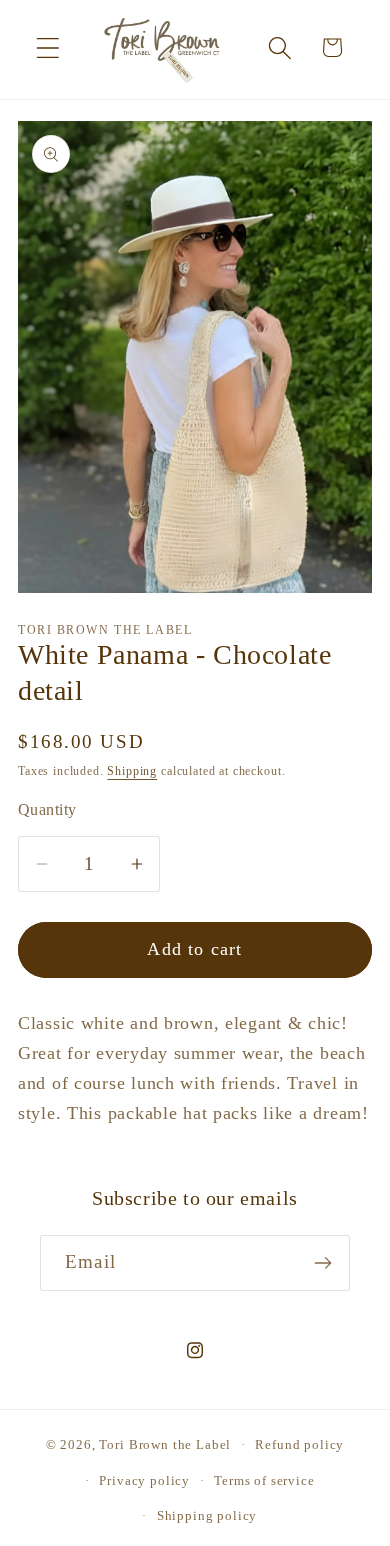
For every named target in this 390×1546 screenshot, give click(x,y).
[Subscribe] (322, 1263)
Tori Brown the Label (165, 1444)
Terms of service (264, 1480)
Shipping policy (207, 1515)
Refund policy (299, 1444)
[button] (48, 47)
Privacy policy (144, 1480)
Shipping (132, 771)
